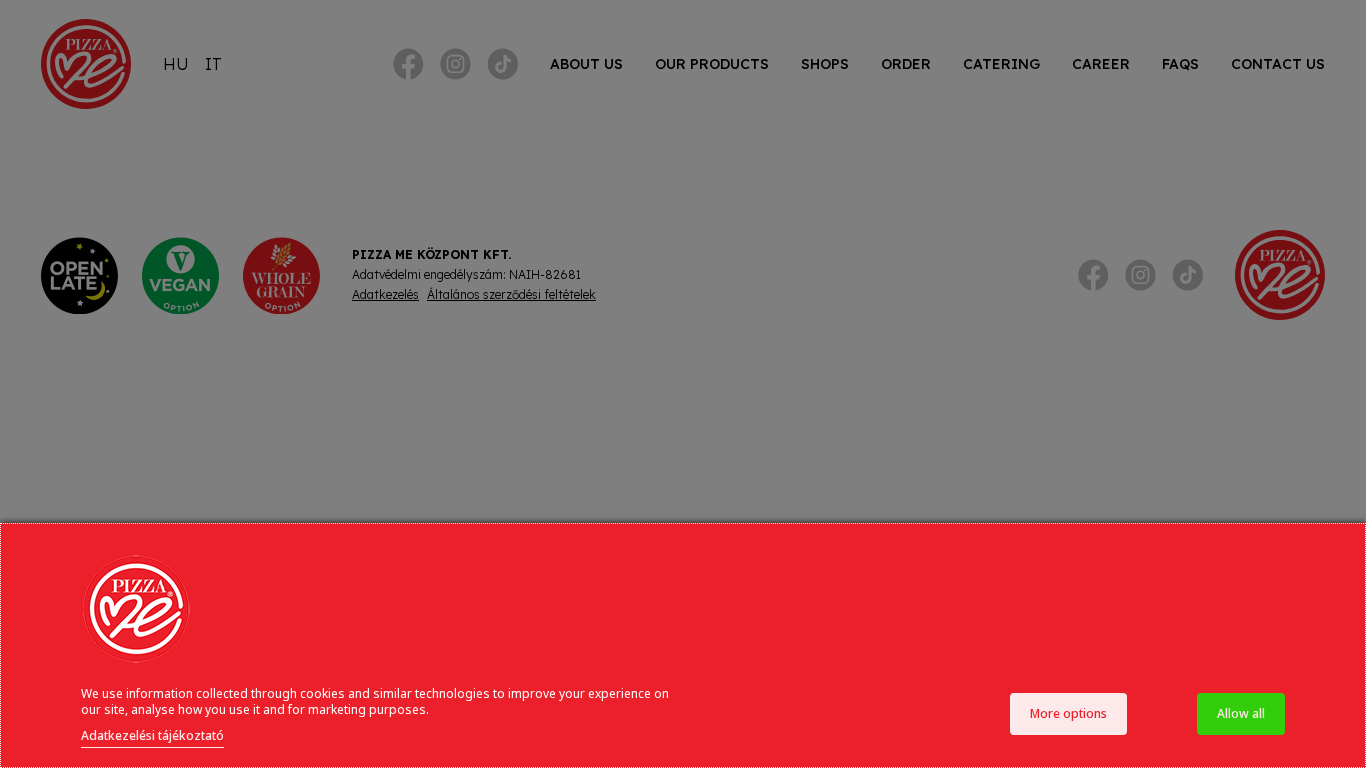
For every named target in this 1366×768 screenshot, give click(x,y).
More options (1068, 713)
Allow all (1241, 713)
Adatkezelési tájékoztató (152, 735)
